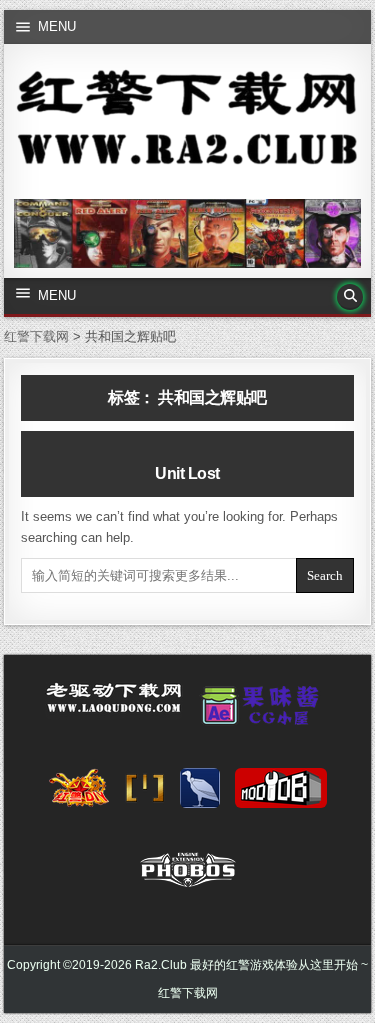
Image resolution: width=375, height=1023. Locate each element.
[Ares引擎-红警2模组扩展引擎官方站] (200, 794)
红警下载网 (188, 993)
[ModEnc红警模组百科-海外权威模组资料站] (145, 794)
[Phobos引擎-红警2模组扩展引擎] (188, 876)
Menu (57, 26)
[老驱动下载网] (114, 706)
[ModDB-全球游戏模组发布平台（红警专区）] (281, 794)
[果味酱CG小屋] (264, 712)
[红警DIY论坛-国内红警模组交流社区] (79, 794)
